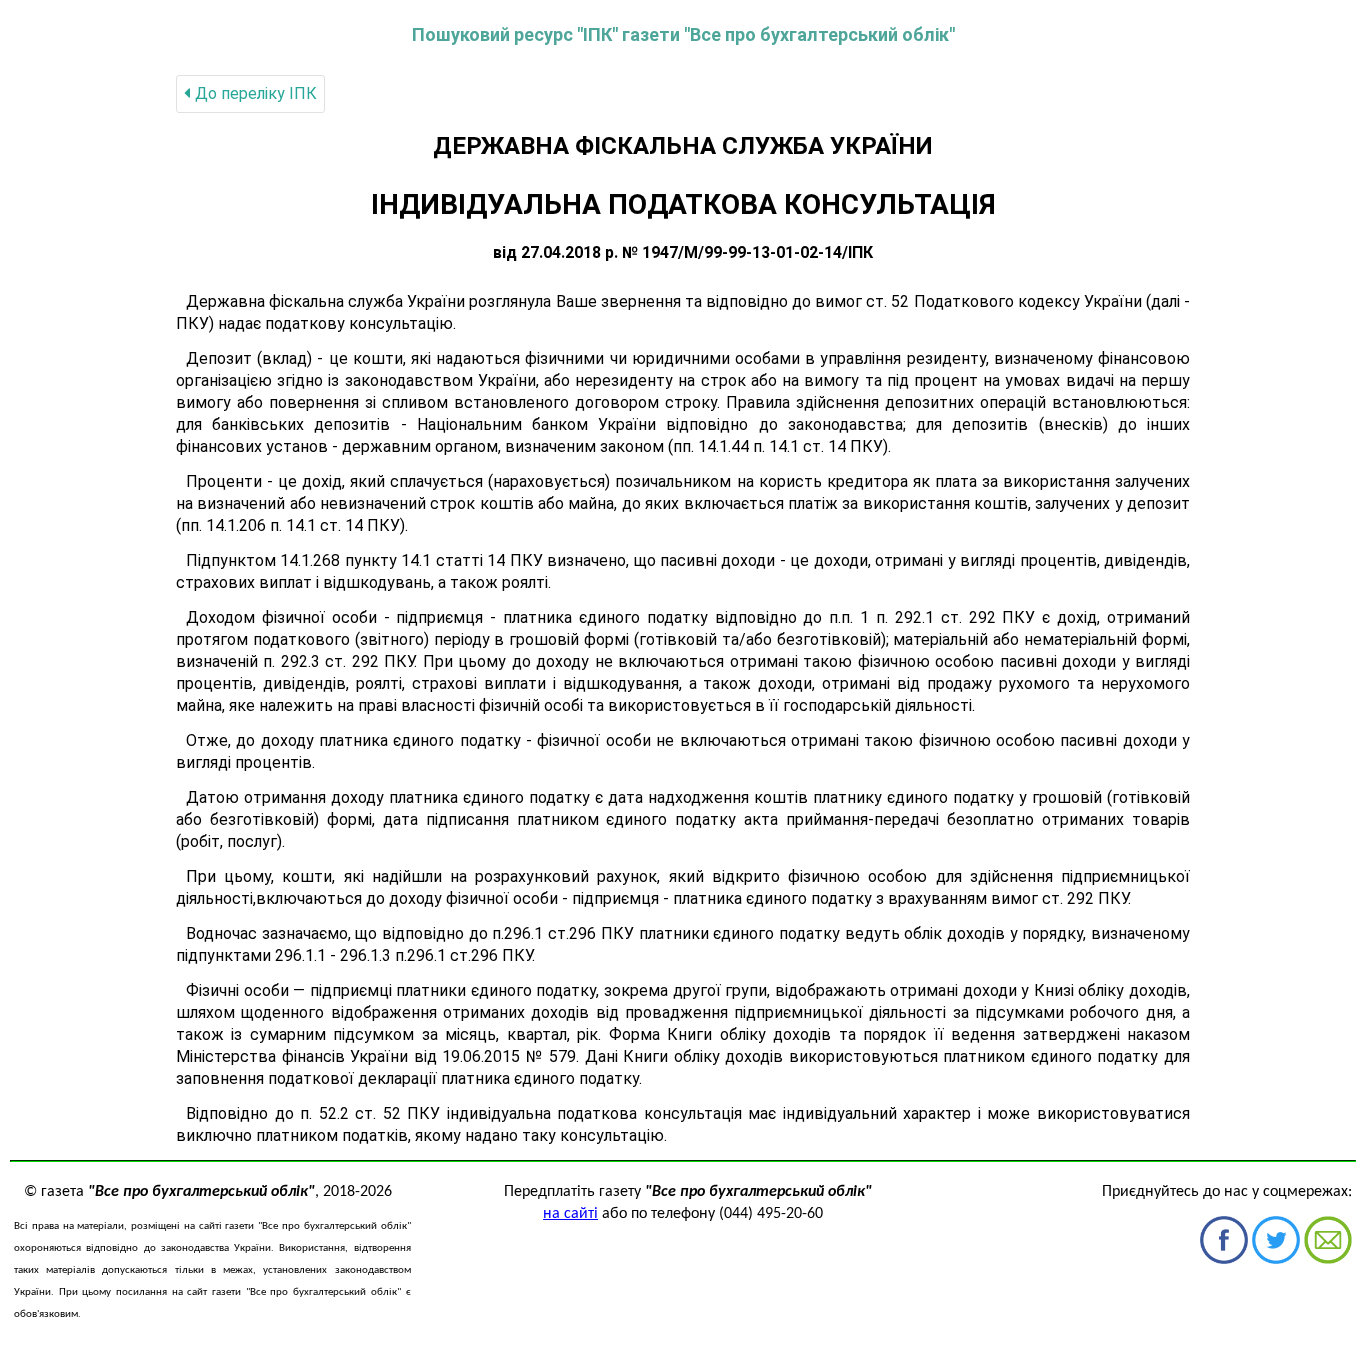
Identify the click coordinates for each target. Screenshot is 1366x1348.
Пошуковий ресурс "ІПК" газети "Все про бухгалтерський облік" (683, 34)
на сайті (570, 1214)
